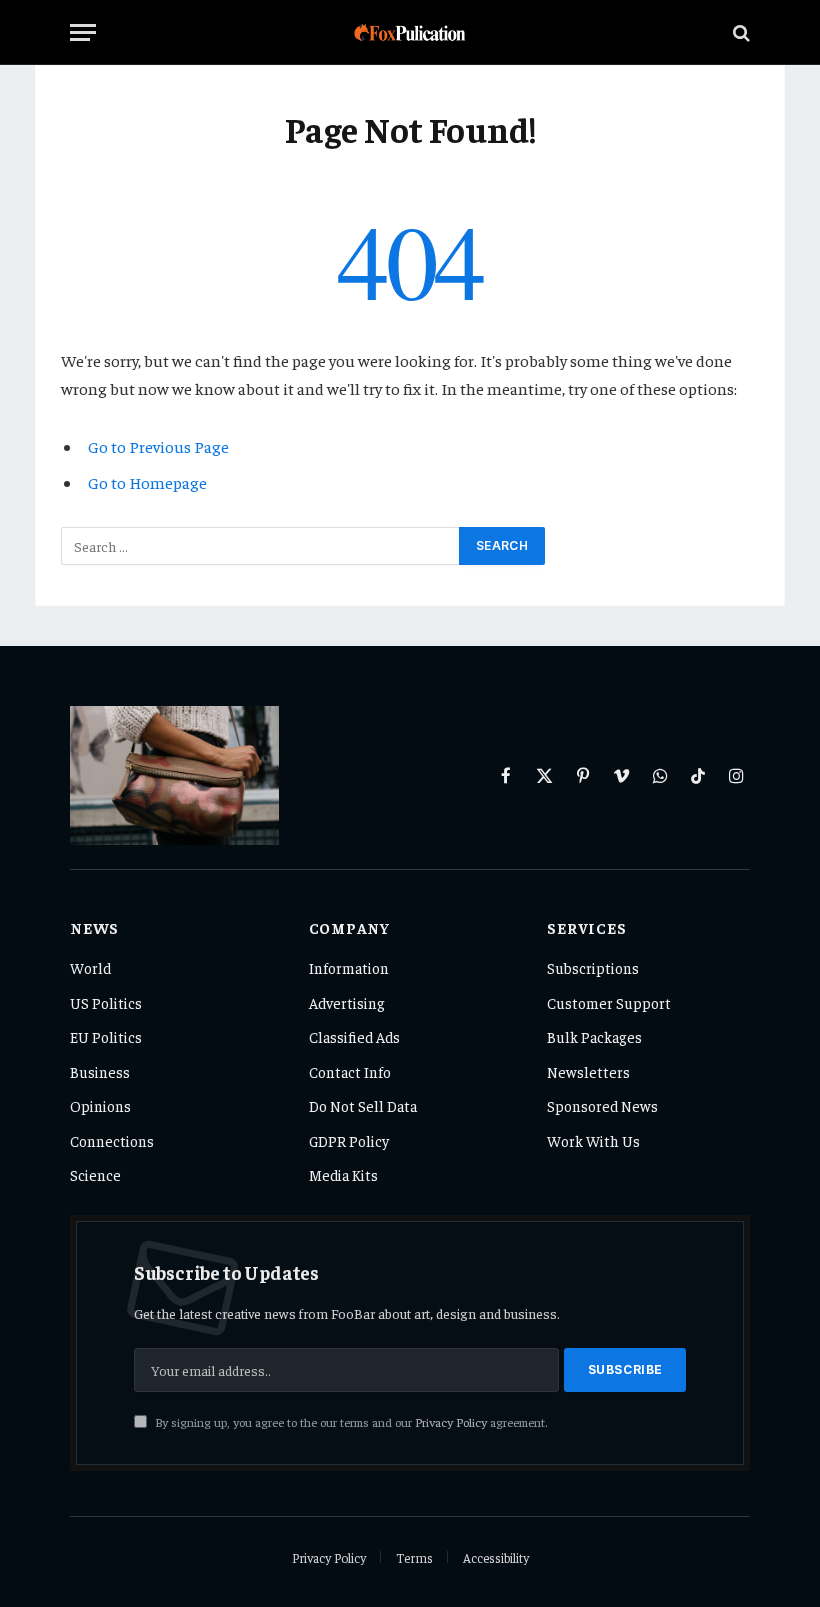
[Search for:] (261, 546)
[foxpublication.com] (410, 32)
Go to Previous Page (158, 446)
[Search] (739, 32)
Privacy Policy (451, 1422)
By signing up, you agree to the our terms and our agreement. (349, 1422)
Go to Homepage (147, 482)
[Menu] (83, 32)
